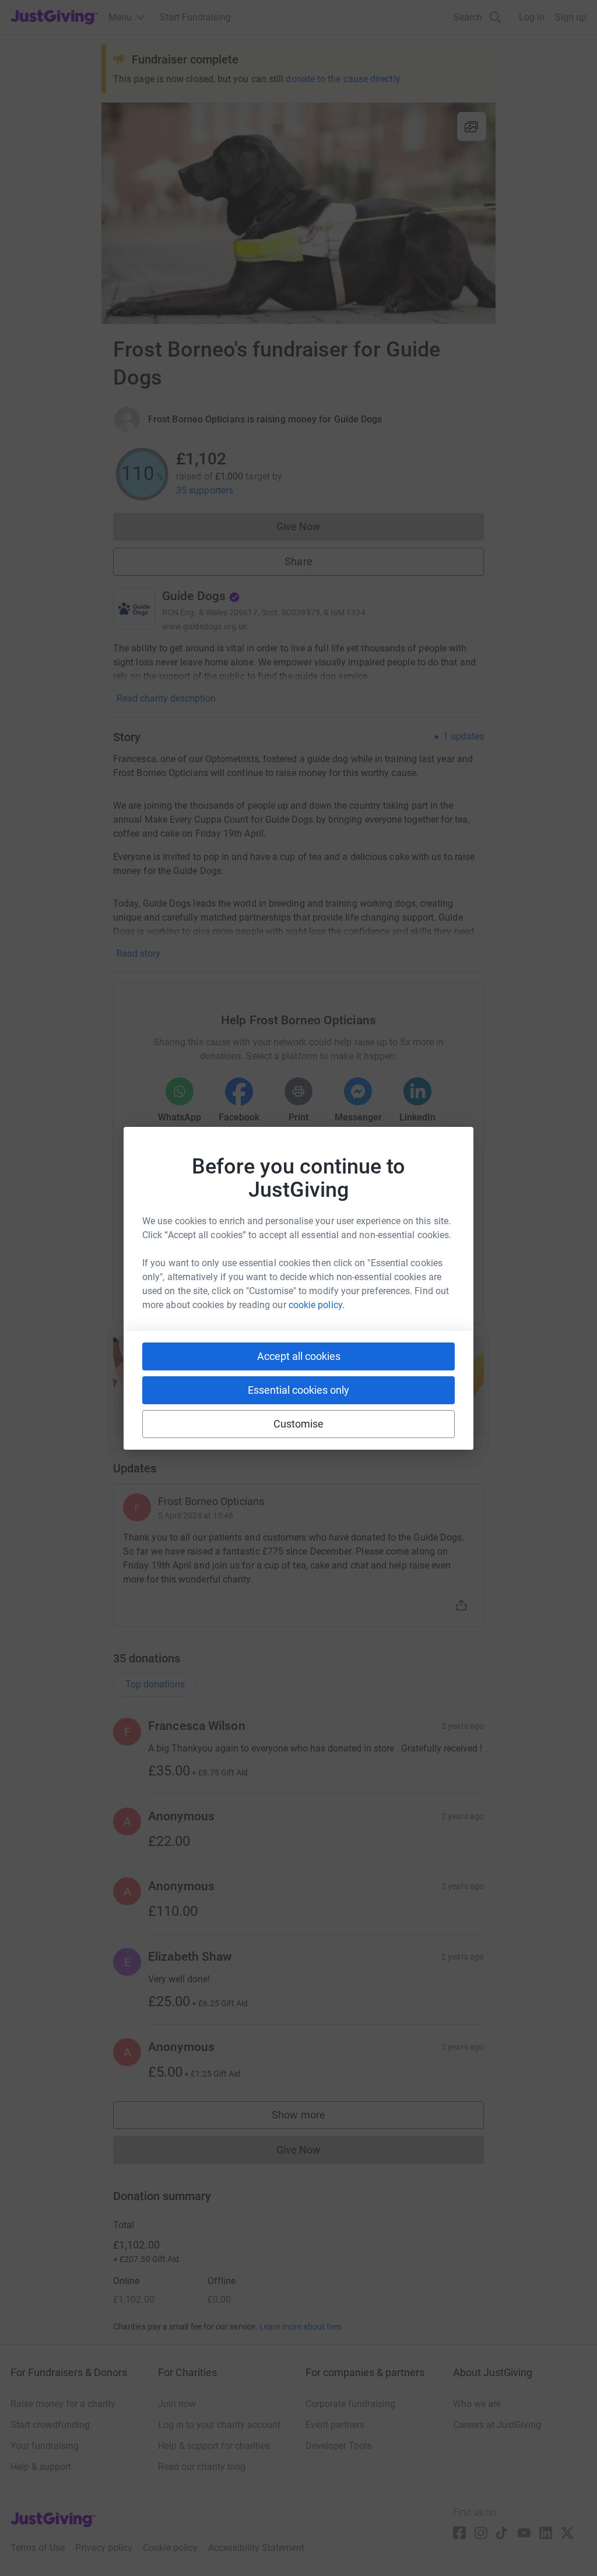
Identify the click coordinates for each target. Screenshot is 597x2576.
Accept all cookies (299, 1356)
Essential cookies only (298, 1390)
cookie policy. (317, 1305)
